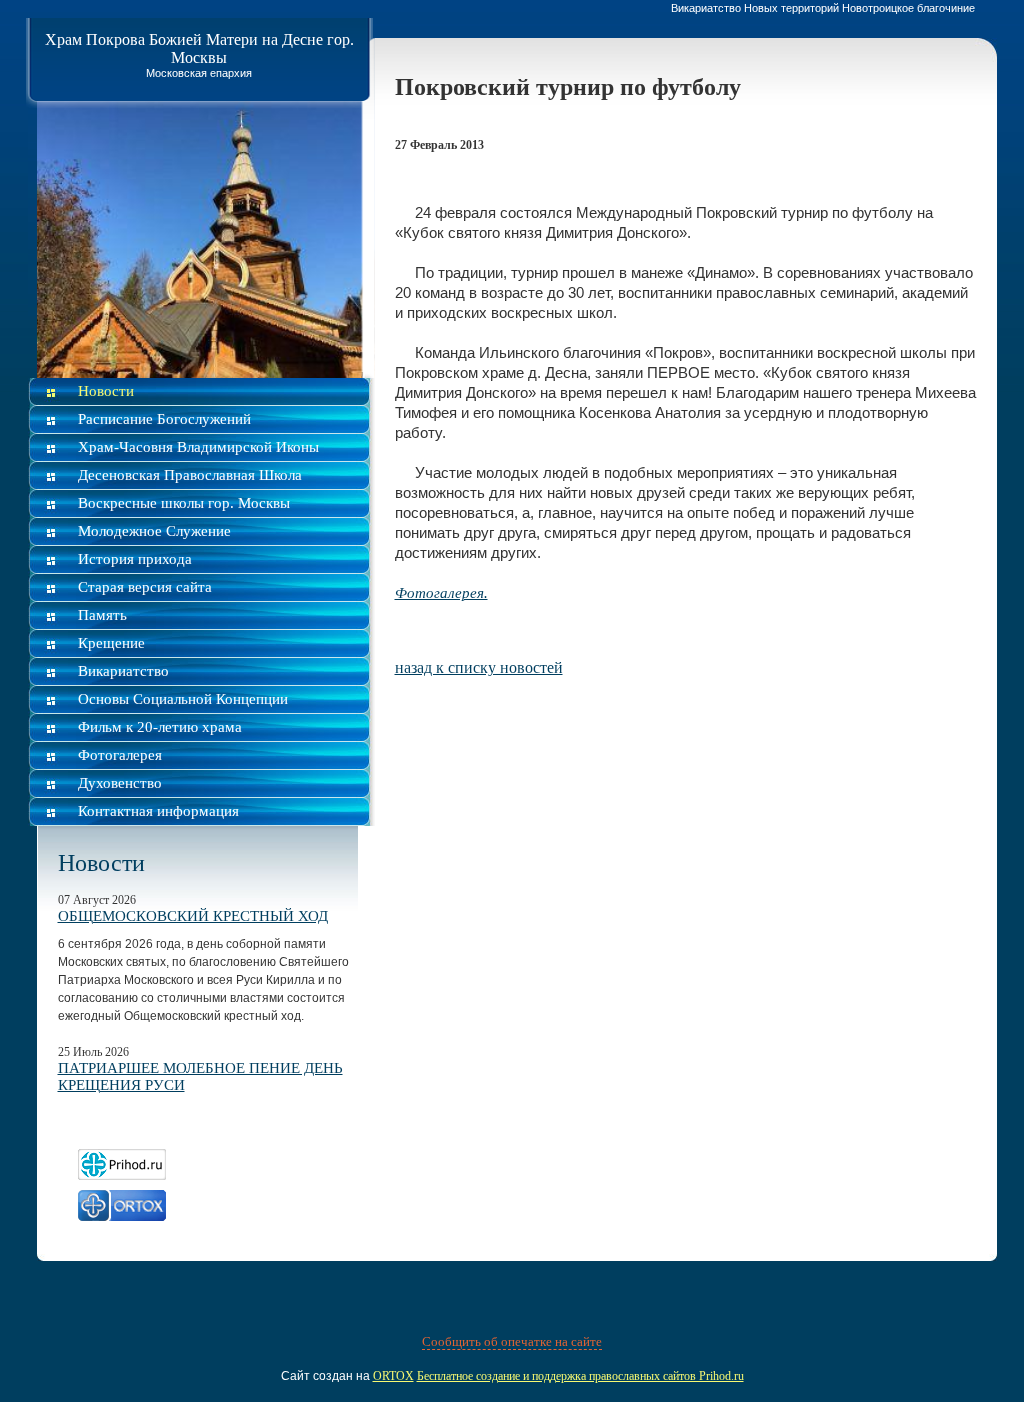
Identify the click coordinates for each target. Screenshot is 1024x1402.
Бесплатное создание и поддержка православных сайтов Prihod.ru (580, 1376)
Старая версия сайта (145, 587)
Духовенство (120, 783)
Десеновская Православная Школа (190, 475)
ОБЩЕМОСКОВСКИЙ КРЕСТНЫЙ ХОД (193, 916)
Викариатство (123, 671)
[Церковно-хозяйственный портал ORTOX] (122, 1215)
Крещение (111, 643)
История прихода (135, 559)
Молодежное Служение (154, 531)
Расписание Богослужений (164, 419)
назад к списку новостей (479, 667)
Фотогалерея (120, 755)
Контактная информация (158, 811)
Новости (106, 391)
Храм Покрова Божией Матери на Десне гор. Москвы (199, 48)
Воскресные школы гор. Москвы (184, 503)
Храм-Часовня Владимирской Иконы (198, 447)
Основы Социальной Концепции (183, 699)
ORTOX (393, 1376)
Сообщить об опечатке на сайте (512, 1341)
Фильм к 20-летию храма (160, 727)
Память (102, 615)
